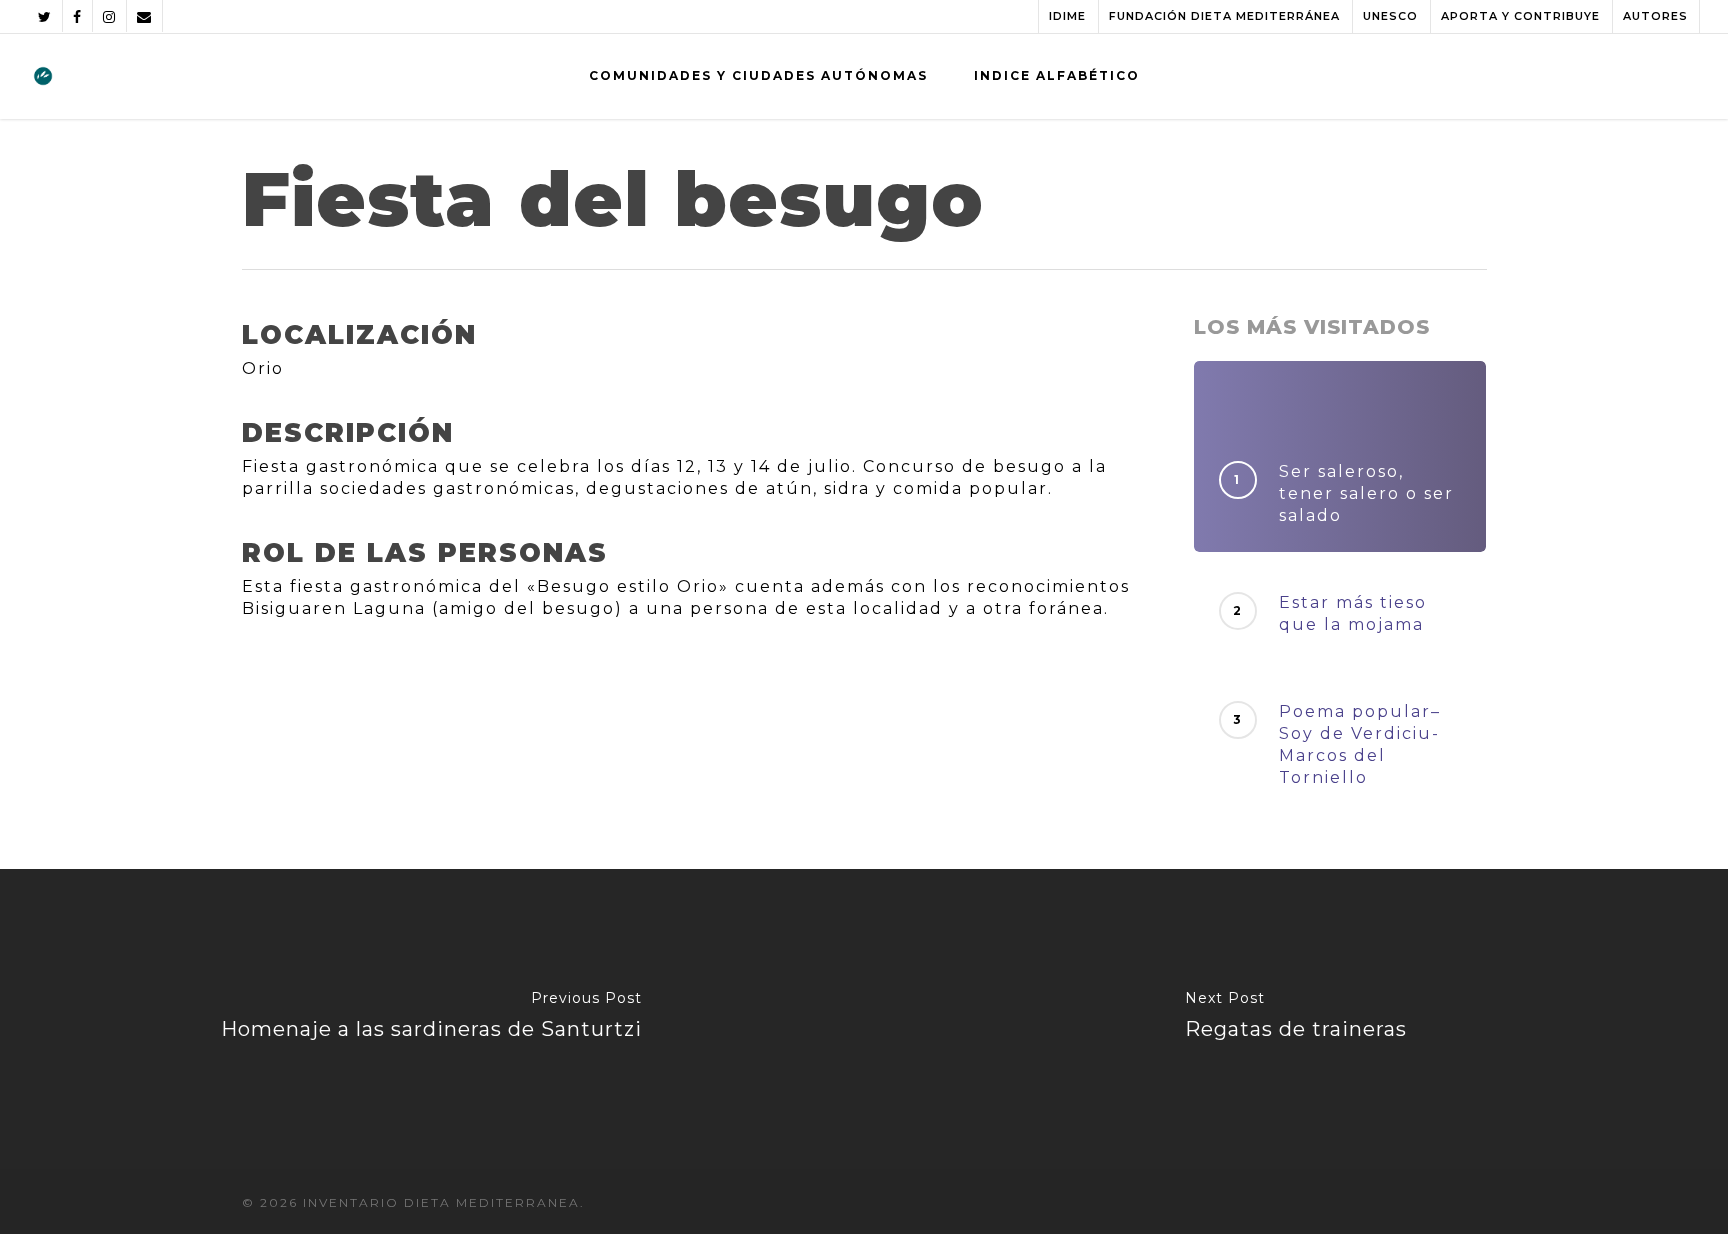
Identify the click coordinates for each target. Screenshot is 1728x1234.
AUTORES (1655, 16)
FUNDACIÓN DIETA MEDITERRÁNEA (1224, 16)
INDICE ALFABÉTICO (1057, 75)
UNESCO (1390, 16)
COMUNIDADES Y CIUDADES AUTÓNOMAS (758, 75)
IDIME (1067, 16)
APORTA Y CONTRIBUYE (1520, 16)
